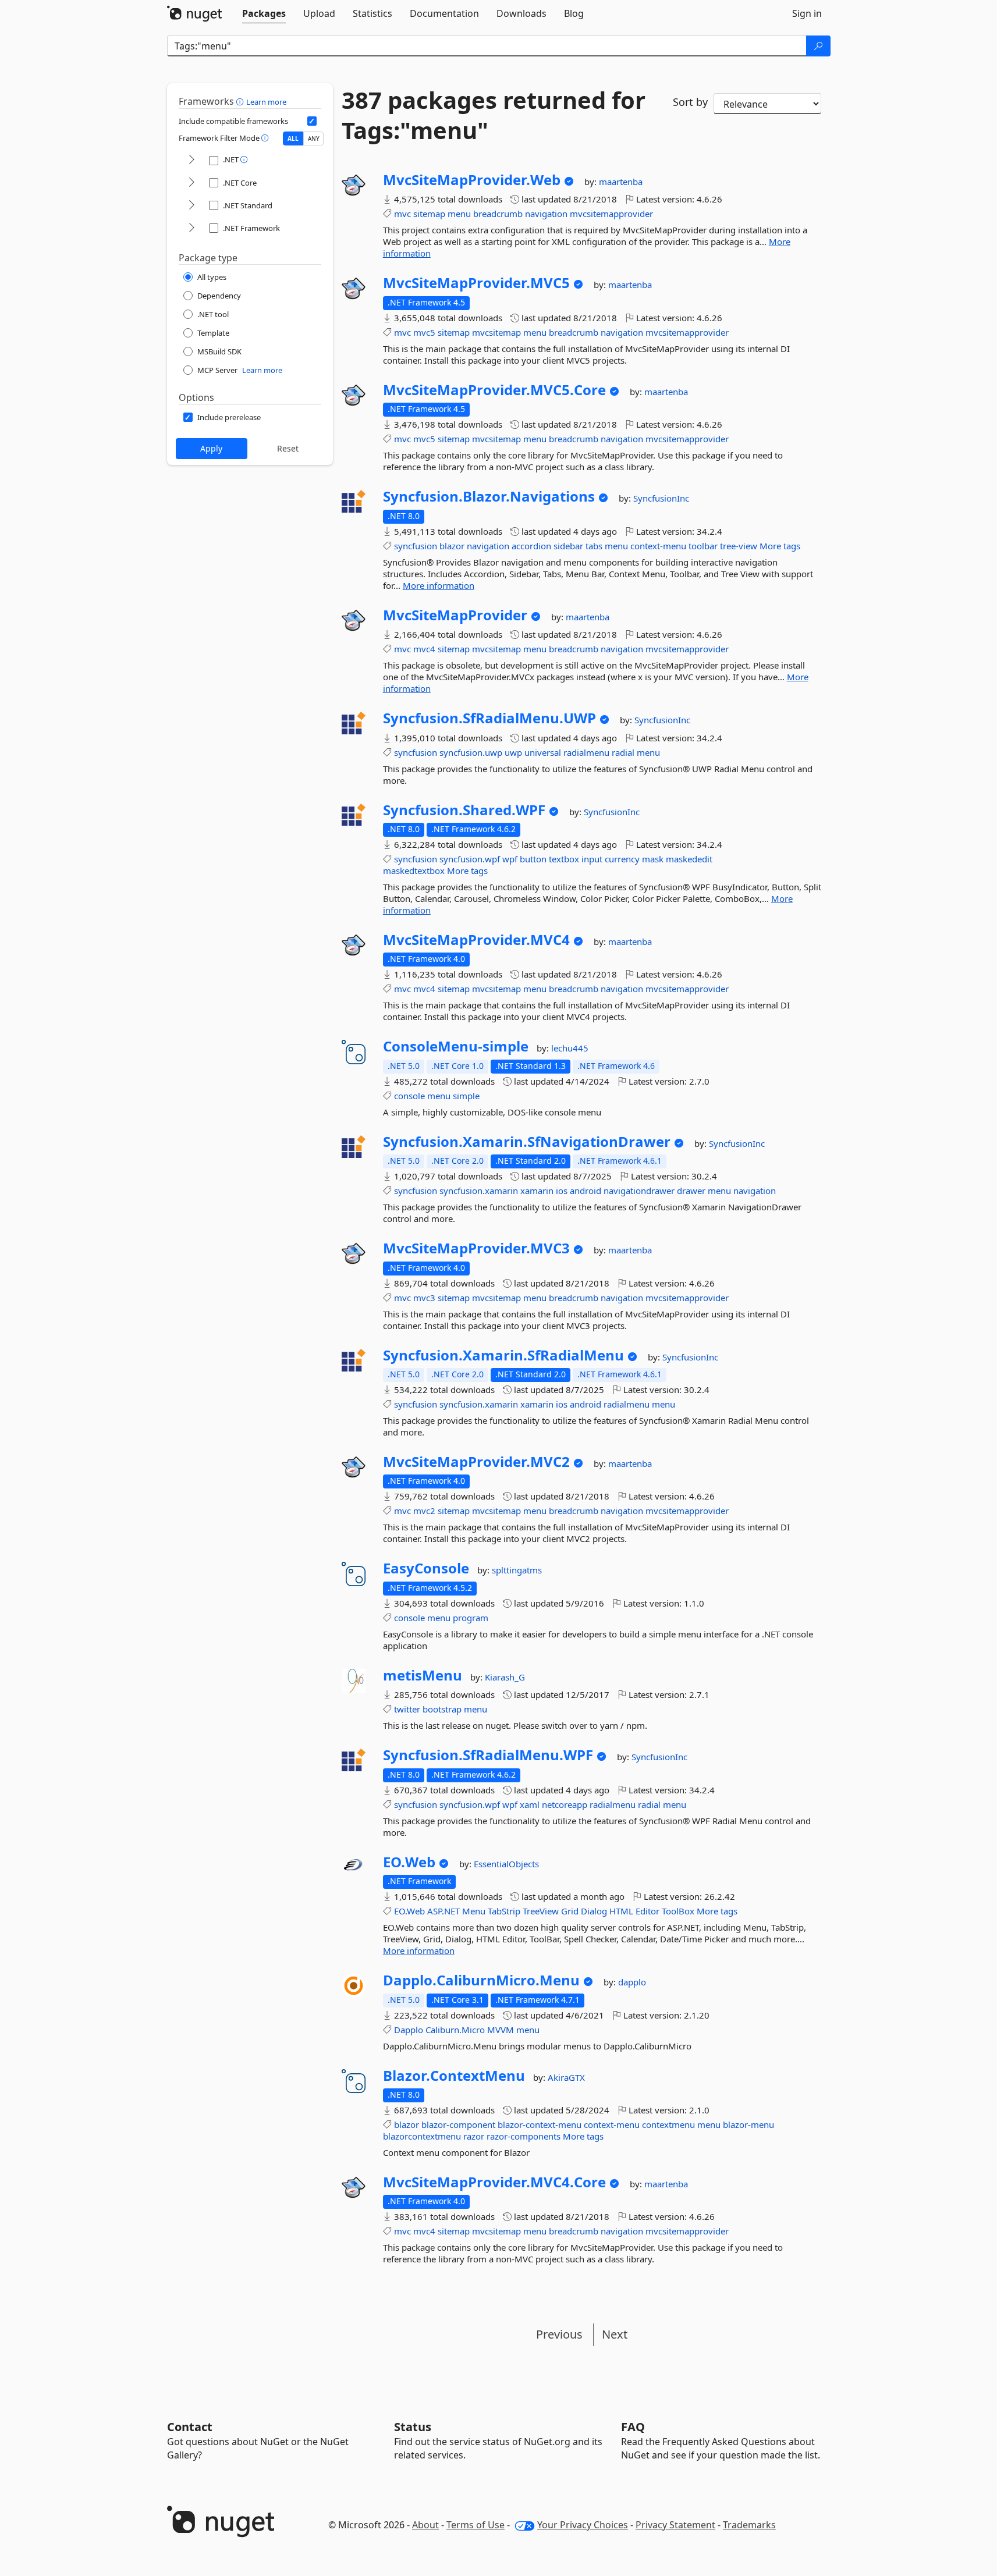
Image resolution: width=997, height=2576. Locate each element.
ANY (314, 138)
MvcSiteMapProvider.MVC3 (476, 1248)
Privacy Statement (675, 2525)
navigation (546, 214)
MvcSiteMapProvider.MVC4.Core (494, 2182)
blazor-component (458, 2124)
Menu (474, 1911)
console (409, 1096)
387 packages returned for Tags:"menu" (494, 115)
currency (622, 859)
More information (439, 585)
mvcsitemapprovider (611, 214)
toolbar (703, 546)
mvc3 (424, 1298)
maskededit (689, 859)
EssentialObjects (506, 1864)
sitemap (429, 214)
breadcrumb (498, 214)
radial (623, 752)
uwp (513, 752)
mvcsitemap (496, 332)
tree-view (739, 546)
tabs (594, 546)
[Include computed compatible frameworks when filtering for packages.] (312, 121)
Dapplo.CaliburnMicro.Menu (481, 1980)
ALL (293, 138)
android (586, 1191)
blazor (452, 546)
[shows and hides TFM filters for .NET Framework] (191, 228)
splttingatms (517, 1570)
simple (466, 1096)
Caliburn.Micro (455, 2030)
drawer (691, 1191)
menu (459, 214)
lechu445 (570, 1048)
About (425, 2525)
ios (562, 1191)
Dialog (594, 1911)
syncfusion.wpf (470, 859)
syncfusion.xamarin (479, 1191)
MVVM (501, 2030)
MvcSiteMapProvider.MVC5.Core (494, 390)
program (471, 1618)
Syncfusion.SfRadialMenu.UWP (489, 718)
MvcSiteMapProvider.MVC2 (476, 1462)
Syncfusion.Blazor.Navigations (489, 496)
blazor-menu (748, 2124)
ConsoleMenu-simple (456, 1046)
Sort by (690, 102)
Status (413, 2427)
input (592, 859)
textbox (564, 859)
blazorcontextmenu (422, 2136)
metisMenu (423, 1675)
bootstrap (442, 1709)
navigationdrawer (639, 1191)
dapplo (632, 1982)
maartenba (621, 182)
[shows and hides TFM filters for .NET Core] (191, 183)
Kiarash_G (505, 1677)
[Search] (818, 46)
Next (615, 2334)
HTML (621, 1911)
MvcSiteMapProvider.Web (472, 180)
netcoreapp (565, 1804)
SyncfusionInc (661, 498)
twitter (407, 1709)
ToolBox (678, 1911)
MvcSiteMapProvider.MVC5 (476, 283)
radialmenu (586, 752)
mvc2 (424, 1511)
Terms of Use (476, 2525)
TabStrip (504, 1911)
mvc (402, 214)
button (533, 859)
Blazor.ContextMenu (454, 2076)
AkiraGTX (566, 2077)
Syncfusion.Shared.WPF (464, 810)
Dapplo (409, 2030)
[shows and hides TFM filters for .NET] (191, 160)
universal (543, 752)
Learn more (266, 102)
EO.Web (409, 1862)
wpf (510, 859)
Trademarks (749, 2525)
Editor (647, 1911)
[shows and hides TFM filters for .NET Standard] (191, 206)
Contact (190, 2427)
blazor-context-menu (540, 2124)
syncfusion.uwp (471, 752)
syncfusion (416, 546)
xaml (530, 1804)
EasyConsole (426, 1568)
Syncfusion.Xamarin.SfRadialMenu (503, 1355)
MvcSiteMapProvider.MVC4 (476, 940)
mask (653, 859)
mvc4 (424, 649)
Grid (570, 1911)
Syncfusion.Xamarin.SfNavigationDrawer (527, 1142)
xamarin (537, 1191)
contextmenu (668, 2124)
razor (474, 2136)
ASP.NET (443, 1911)
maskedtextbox (414, 870)
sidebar (568, 546)
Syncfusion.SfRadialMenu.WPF (488, 1755)
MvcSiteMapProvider (455, 615)
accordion (531, 546)
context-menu (658, 546)
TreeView (541, 1911)
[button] (241, 101)
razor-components (524, 2136)
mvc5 (424, 332)
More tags (780, 546)
